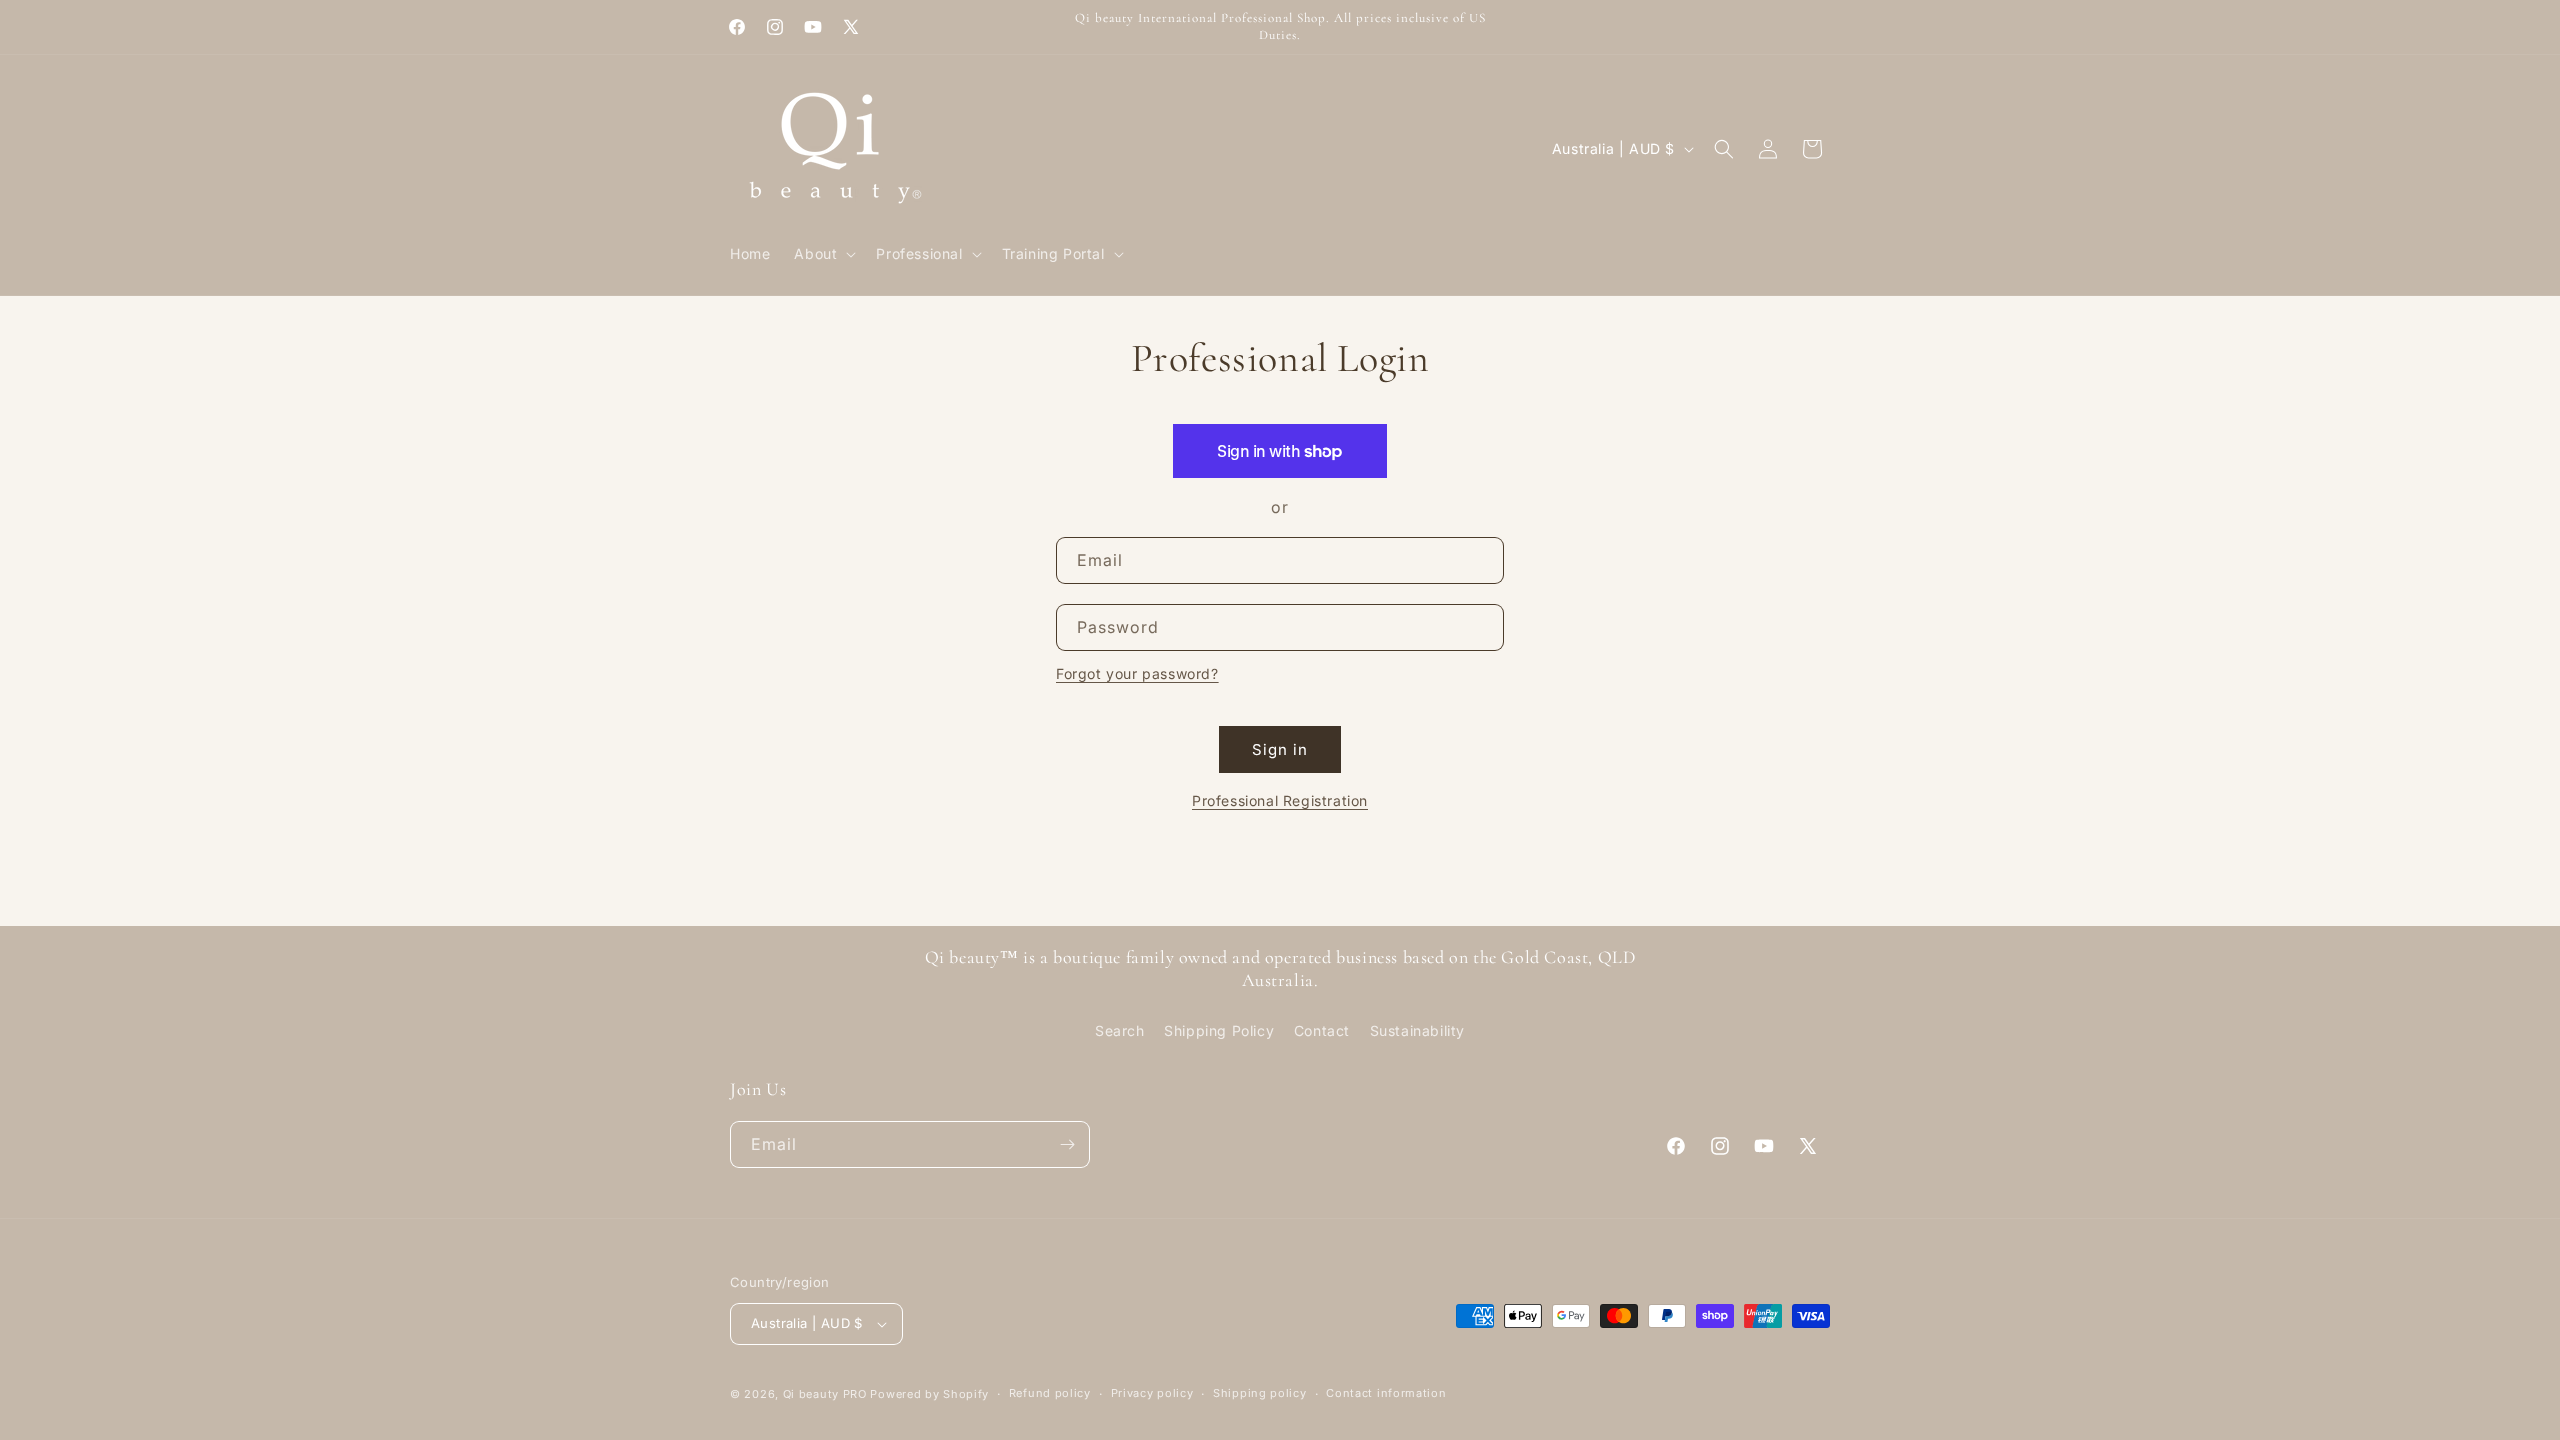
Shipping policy (1260, 1393)
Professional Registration (1280, 800)
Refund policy (1050, 1393)
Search (1120, 1030)
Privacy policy (1152, 1393)
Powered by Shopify (929, 1394)
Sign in (1280, 749)
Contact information (1386, 1393)
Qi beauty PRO (825, 1394)
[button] (823, 254)
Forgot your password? (1137, 673)
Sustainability (1417, 1030)
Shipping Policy (1219, 1030)
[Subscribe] (1067, 1144)
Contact (1322, 1030)
